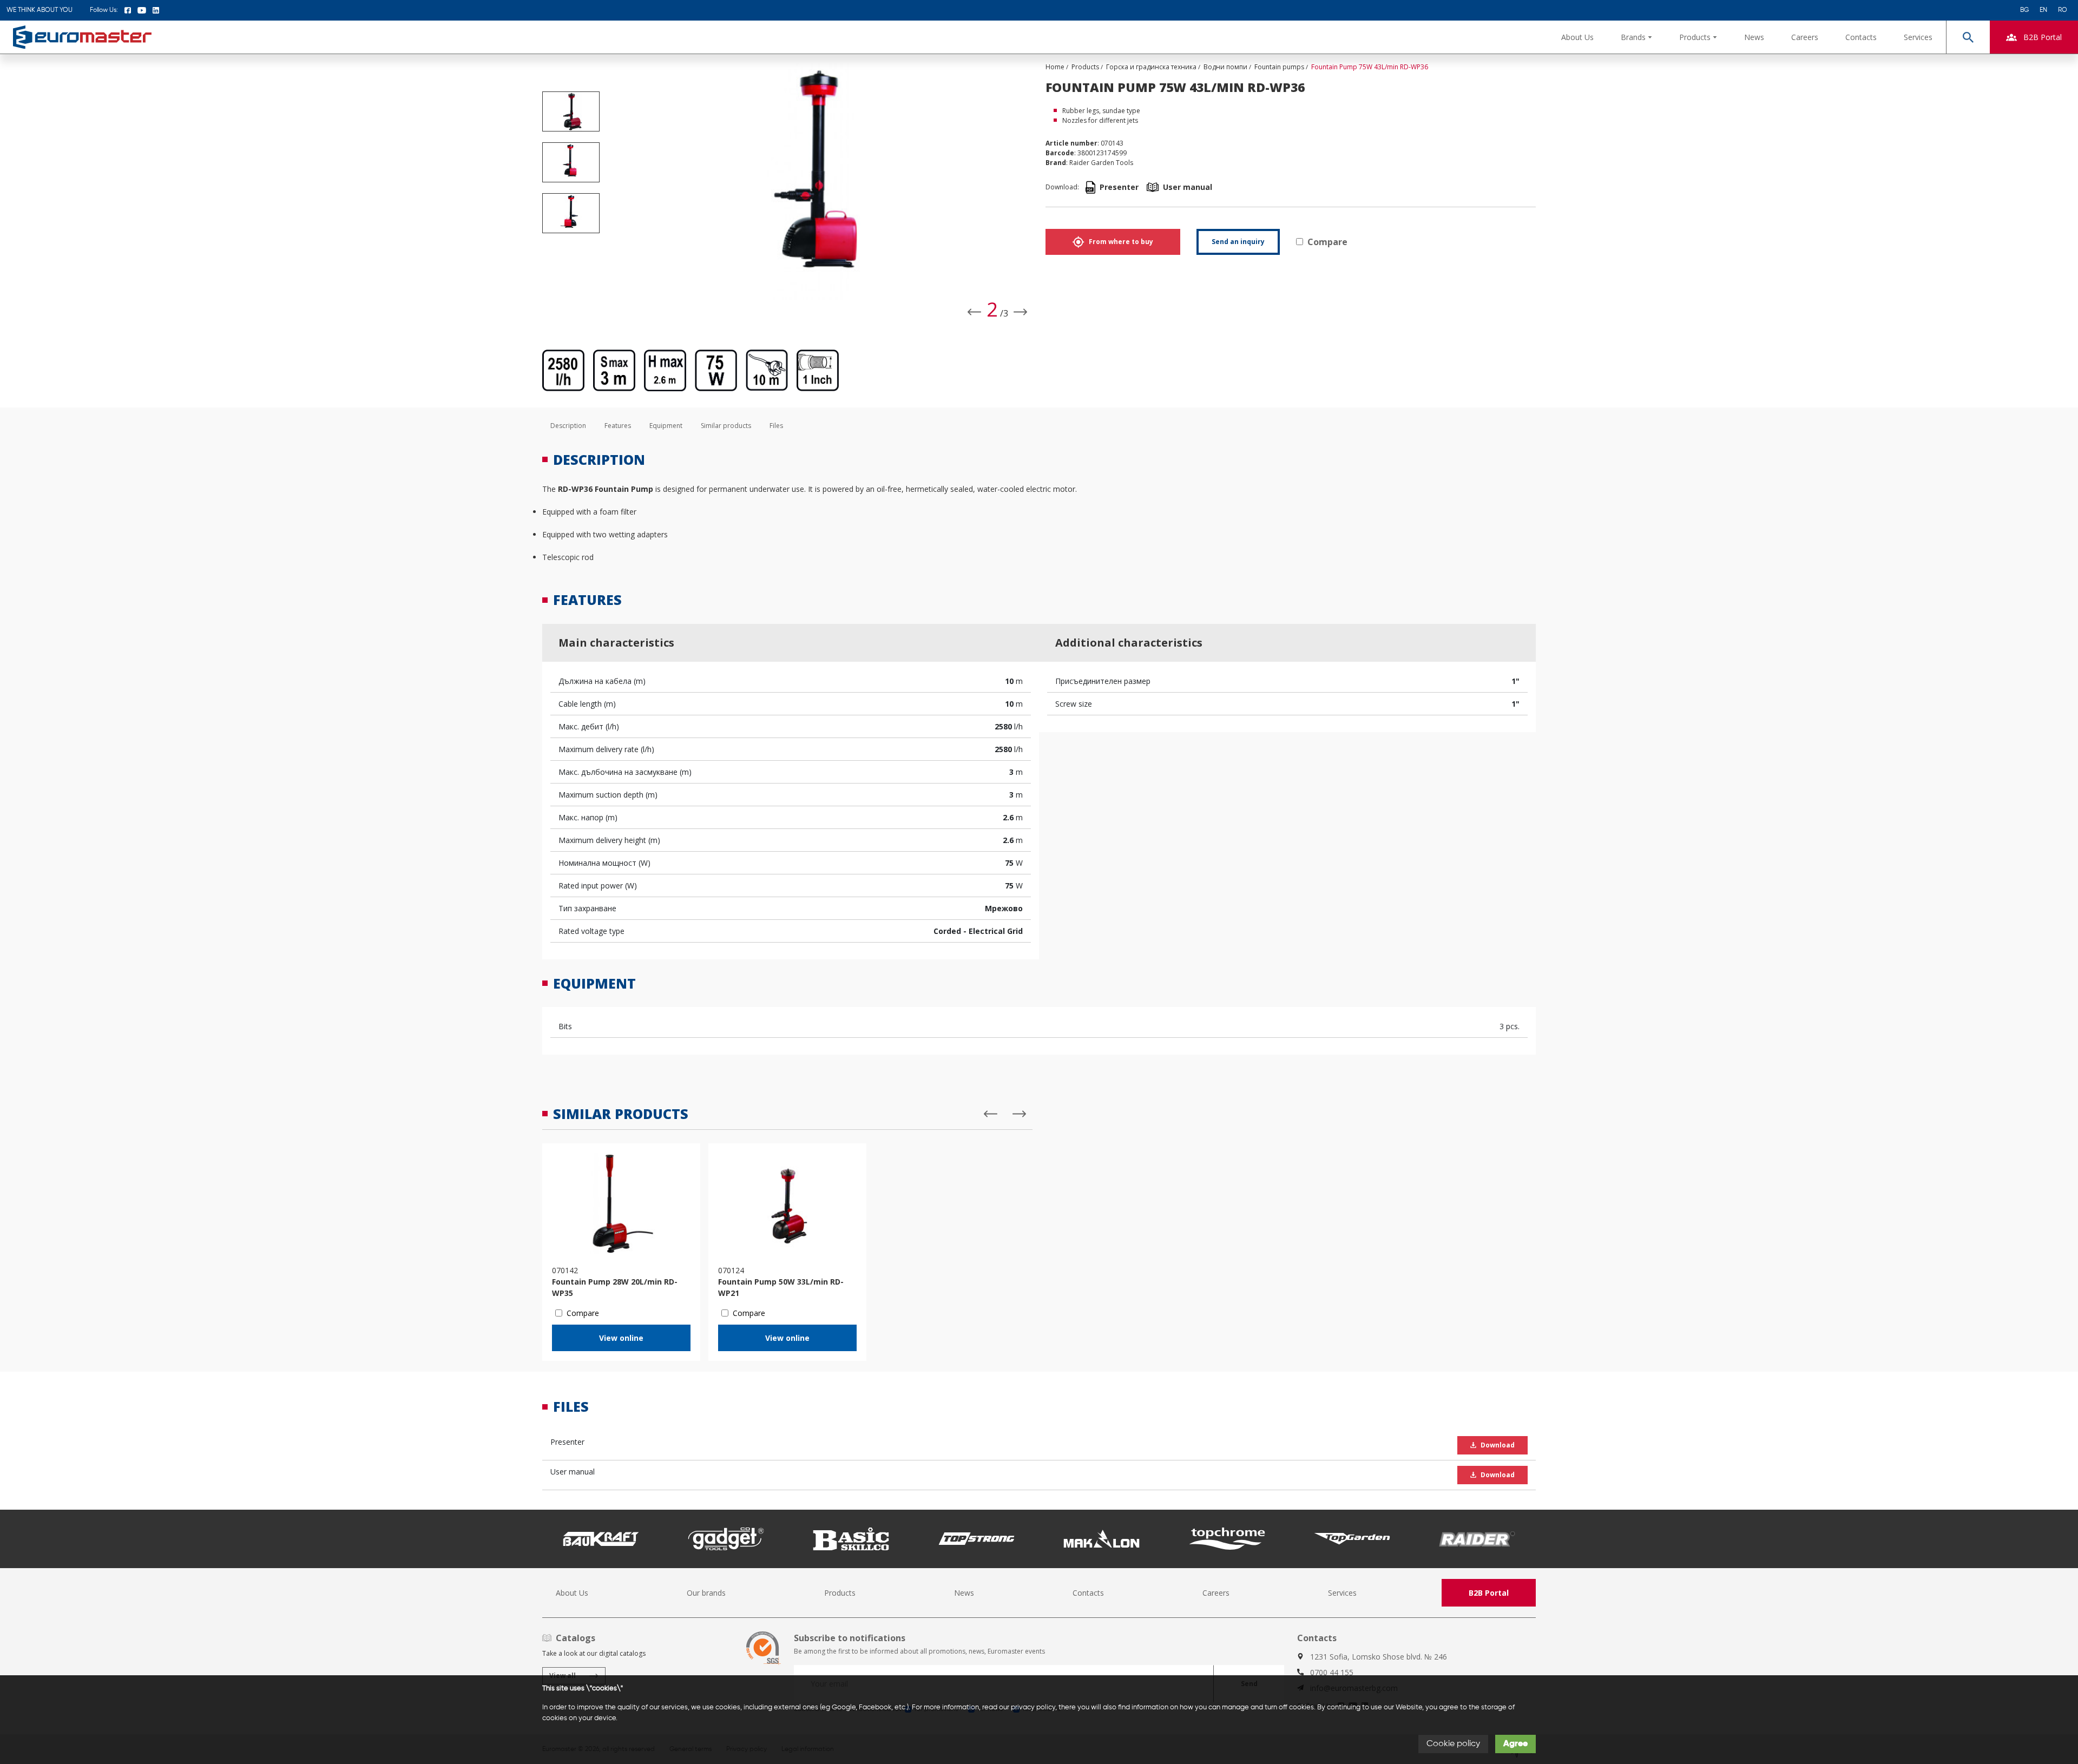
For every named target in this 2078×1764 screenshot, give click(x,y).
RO (2063, 10)
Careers (1805, 37)
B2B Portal (1489, 1593)
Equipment (666, 426)
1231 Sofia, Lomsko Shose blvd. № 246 (1379, 1657)
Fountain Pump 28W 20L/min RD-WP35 (615, 1287)
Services (1918, 37)
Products (840, 1593)
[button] (1636, 37)
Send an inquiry (1238, 242)
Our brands (706, 1593)
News (1754, 37)
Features (618, 426)
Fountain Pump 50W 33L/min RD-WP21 (781, 1287)
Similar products (726, 426)
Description (568, 426)
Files (776, 426)
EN (2043, 10)
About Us (1577, 37)
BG (2024, 10)
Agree (1515, 1744)
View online (621, 1338)
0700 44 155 (1332, 1672)
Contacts (1861, 37)
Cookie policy (1453, 1744)
